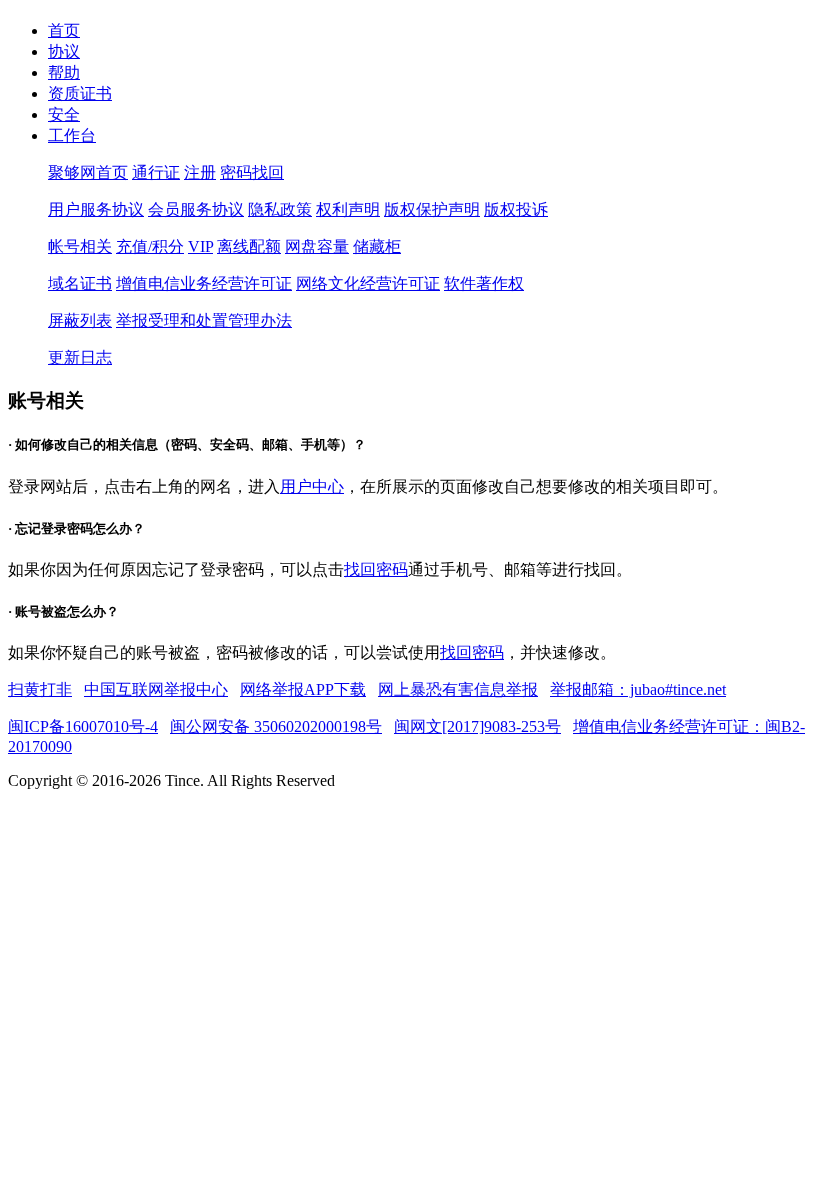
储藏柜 (377, 246)
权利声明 (348, 209)
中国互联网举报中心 (156, 689)
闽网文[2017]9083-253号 (477, 726)
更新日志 (80, 357)
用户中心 (312, 486)
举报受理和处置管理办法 (204, 320)
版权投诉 (516, 209)
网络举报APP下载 (303, 689)
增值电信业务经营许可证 (204, 283)
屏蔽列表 (80, 320)
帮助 (64, 72)
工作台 (72, 135)
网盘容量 (317, 246)
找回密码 (376, 569)
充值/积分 (150, 246)
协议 (64, 51)
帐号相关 (80, 246)
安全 (64, 114)
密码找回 (252, 172)
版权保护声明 (432, 209)
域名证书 (80, 283)
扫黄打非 (40, 689)
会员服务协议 (196, 209)
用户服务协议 (96, 209)
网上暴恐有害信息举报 (458, 689)
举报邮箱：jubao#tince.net (638, 689)
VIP (200, 246)
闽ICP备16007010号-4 (83, 726)
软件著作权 (484, 283)
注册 (200, 172)
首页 (64, 30)
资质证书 (80, 93)
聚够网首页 (88, 172)
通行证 (156, 172)
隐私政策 (280, 209)
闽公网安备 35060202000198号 (276, 726)
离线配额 (249, 246)
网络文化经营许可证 (368, 283)
